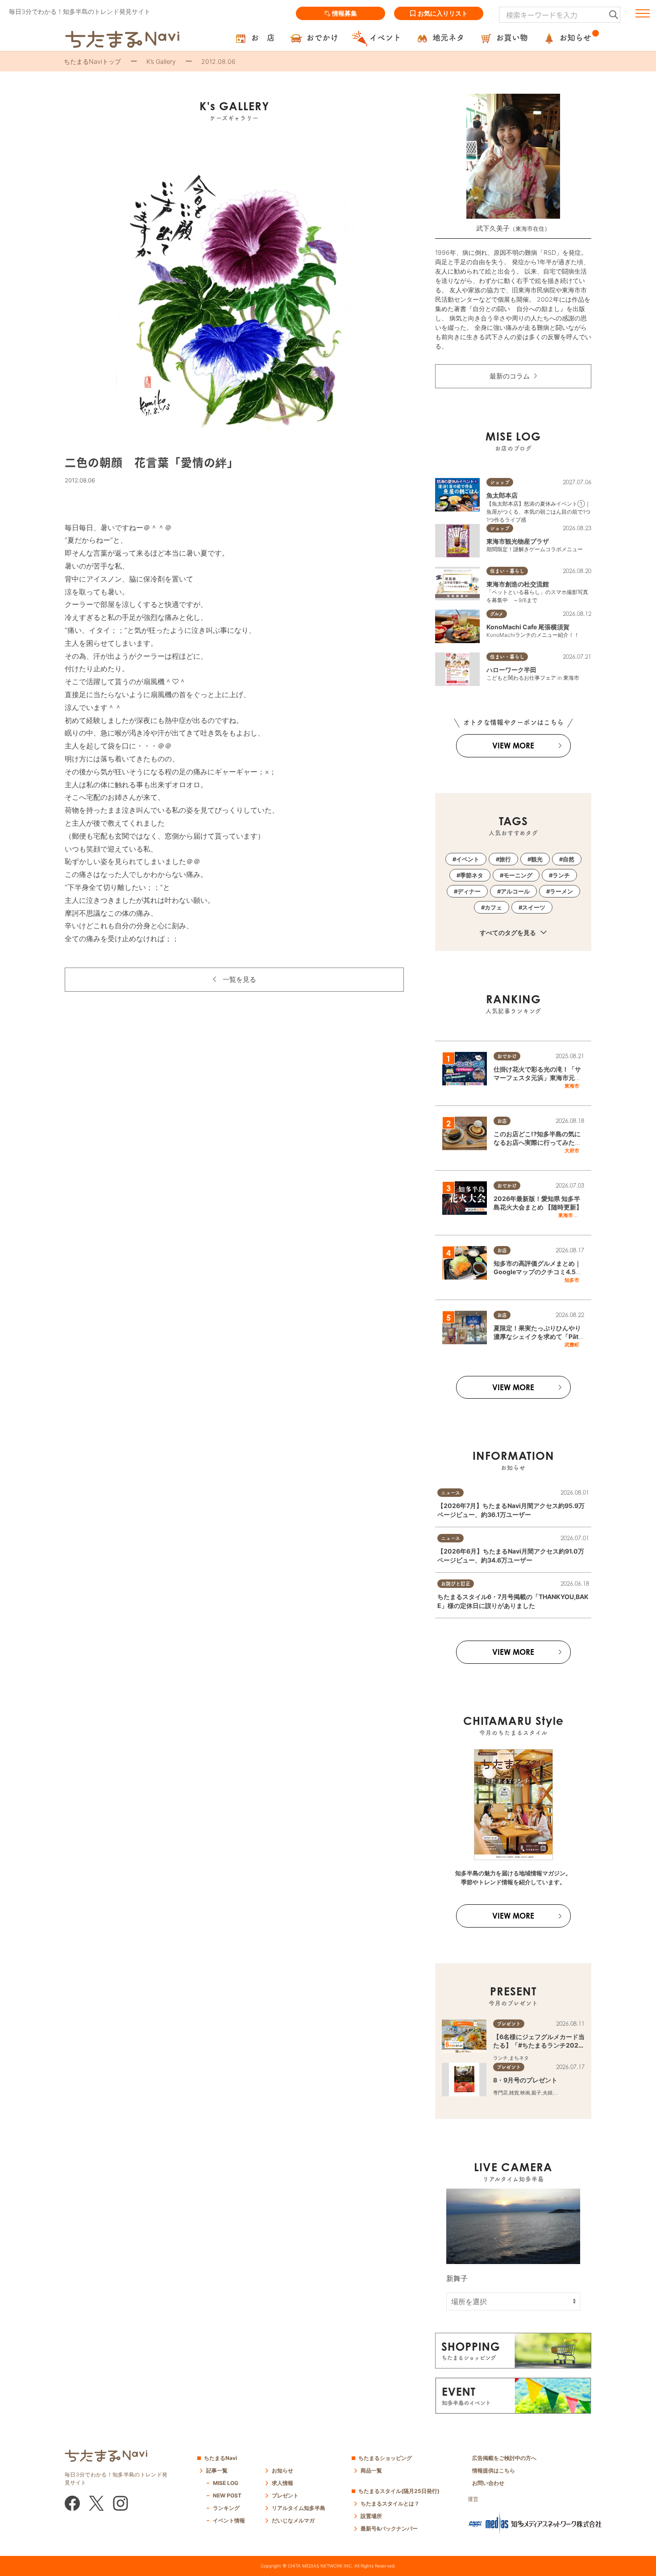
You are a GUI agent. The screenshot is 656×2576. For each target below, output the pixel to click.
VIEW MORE (513, 746)
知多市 (572, 1280)
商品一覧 (371, 2470)
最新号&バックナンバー (389, 2528)
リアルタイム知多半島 (299, 2508)
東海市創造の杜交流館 (518, 584)
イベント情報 (229, 2520)
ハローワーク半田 (511, 670)
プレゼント (285, 2495)
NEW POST (227, 2495)
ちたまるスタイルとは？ (390, 2503)
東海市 (572, 1086)
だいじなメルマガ (293, 2520)
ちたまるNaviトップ (92, 61)
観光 (537, 859)
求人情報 (282, 2483)
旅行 (505, 859)
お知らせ (282, 2470)
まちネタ (519, 2058)
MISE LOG (226, 2483)
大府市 (572, 1151)
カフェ (493, 907)
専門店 (500, 2093)
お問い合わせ (488, 2483)
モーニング (518, 875)
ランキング (226, 2508)
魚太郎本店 (502, 495)
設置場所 (371, 2516)
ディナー (469, 891)
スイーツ (534, 907)
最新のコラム (510, 376)
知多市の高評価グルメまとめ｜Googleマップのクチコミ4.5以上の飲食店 (538, 1272)
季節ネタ (472, 875)
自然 (569, 859)
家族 (559, 2093)
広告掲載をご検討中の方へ (504, 2458)
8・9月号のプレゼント (525, 2080)
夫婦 (548, 2093)
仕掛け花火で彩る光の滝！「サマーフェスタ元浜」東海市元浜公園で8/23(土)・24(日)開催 (537, 1078)
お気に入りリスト (443, 13)
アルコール (515, 891)
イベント (468, 859)
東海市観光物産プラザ (518, 541)
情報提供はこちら (494, 2470)
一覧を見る (239, 979)
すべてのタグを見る (509, 933)
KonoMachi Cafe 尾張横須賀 (528, 627)
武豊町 (572, 1345)
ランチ (561, 875)
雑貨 (514, 2093)
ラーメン (561, 891)
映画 (525, 2093)
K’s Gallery (161, 61)
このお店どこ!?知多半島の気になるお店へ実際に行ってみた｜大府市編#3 (537, 1143)
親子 (536, 2093)
